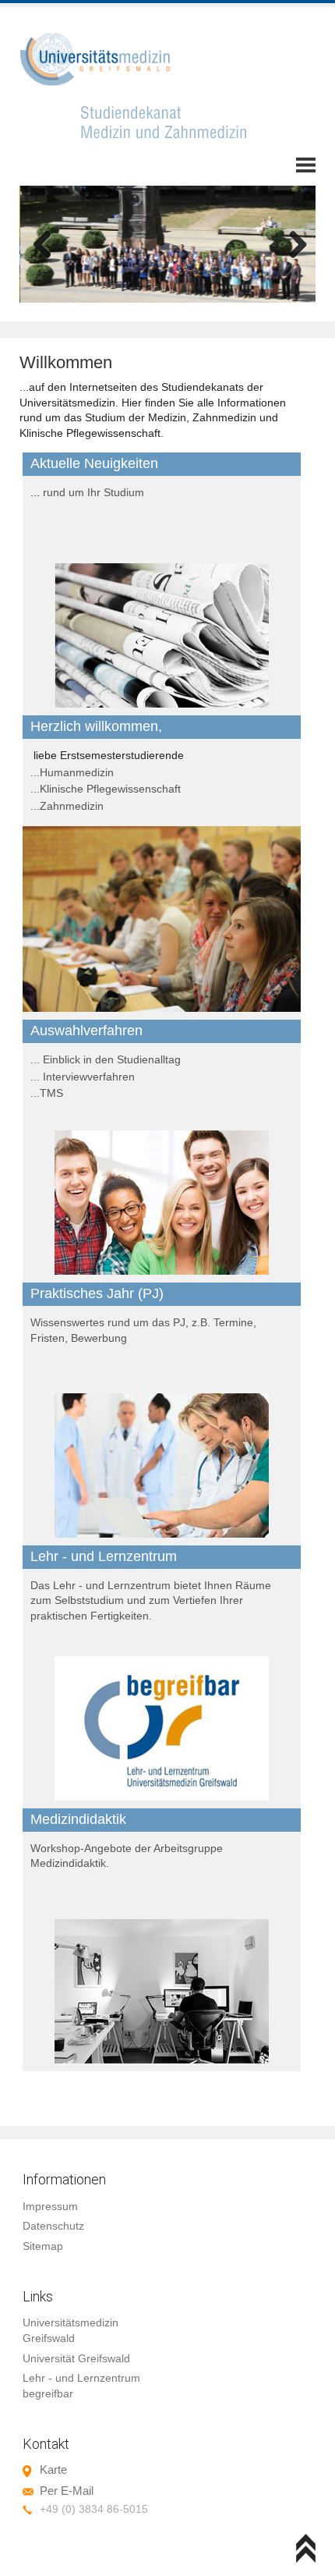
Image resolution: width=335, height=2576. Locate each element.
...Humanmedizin (72, 772)
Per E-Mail (67, 2491)
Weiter (292, 246)
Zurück (43, 246)
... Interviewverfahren (83, 1077)
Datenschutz (53, 2226)
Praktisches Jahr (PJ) (97, 1293)
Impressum (50, 2206)
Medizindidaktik (78, 1819)
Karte (53, 2470)
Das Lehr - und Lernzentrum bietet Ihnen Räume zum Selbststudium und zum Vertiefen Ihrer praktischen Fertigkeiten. (151, 1600)
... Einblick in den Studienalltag (106, 1059)
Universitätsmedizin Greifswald (71, 2330)
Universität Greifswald (76, 2358)
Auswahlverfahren (86, 1031)
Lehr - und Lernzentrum (104, 1556)
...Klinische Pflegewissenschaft (106, 789)
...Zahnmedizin (67, 806)
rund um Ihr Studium (93, 492)
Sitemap (43, 2246)
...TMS (47, 1093)
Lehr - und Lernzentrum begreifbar (81, 2386)
